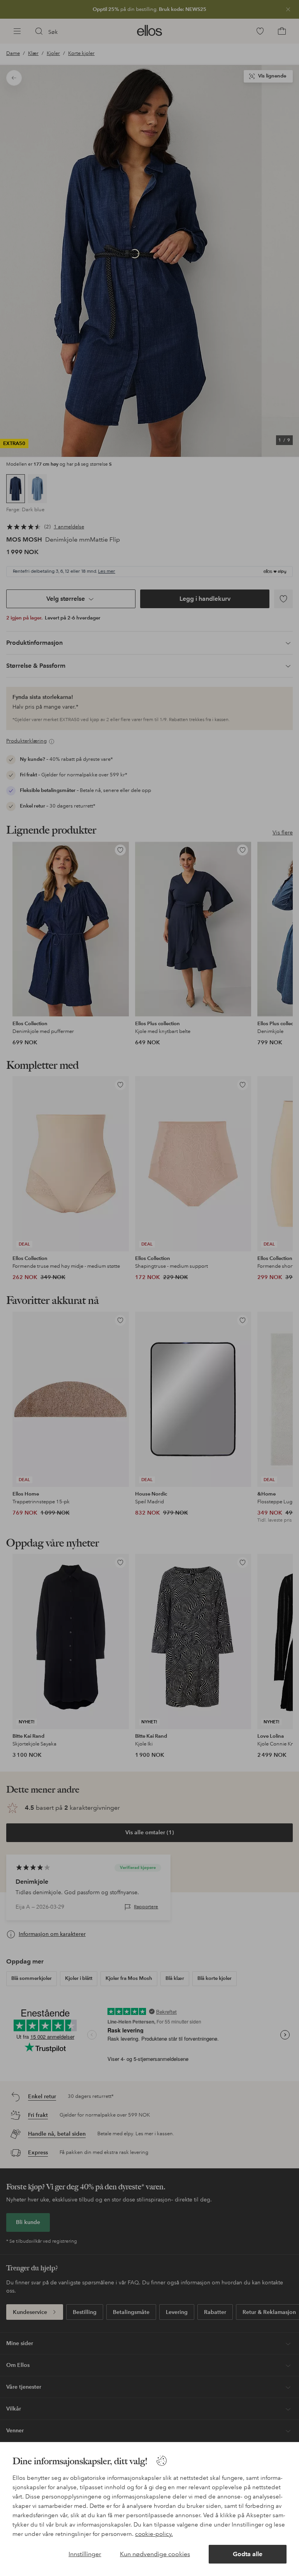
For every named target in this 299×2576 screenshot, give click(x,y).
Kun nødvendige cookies (155, 2554)
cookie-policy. (154, 2534)
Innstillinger (85, 2554)
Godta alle (248, 2554)
